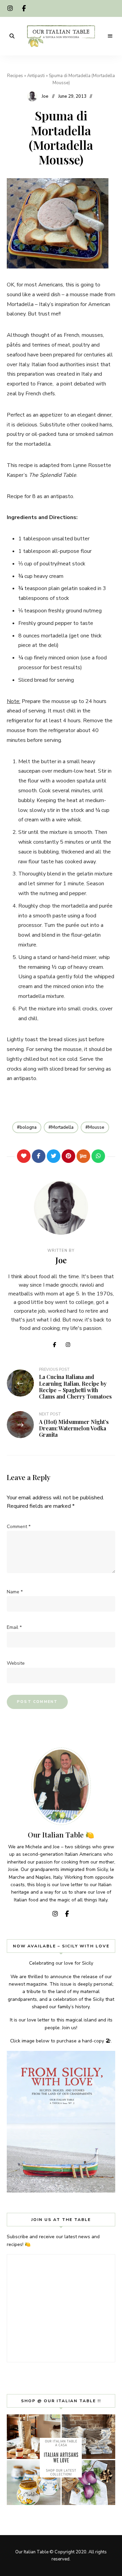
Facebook (24, 8)
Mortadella (62, 1127)
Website (16, 1663)
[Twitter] (54, 1156)
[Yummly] (83, 1156)
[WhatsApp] (98, 1156)
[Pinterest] (68, 1156)
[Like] (24, 1156)
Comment (19, 1527)
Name (15, 1592)
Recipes (15, 76)
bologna (28, 1127)
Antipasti (36, 76)
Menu (110, 36)
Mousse (96, 1127)
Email (14, 1627)
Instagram (10, 8)
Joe (45, 96)
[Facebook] (39, 1156)
